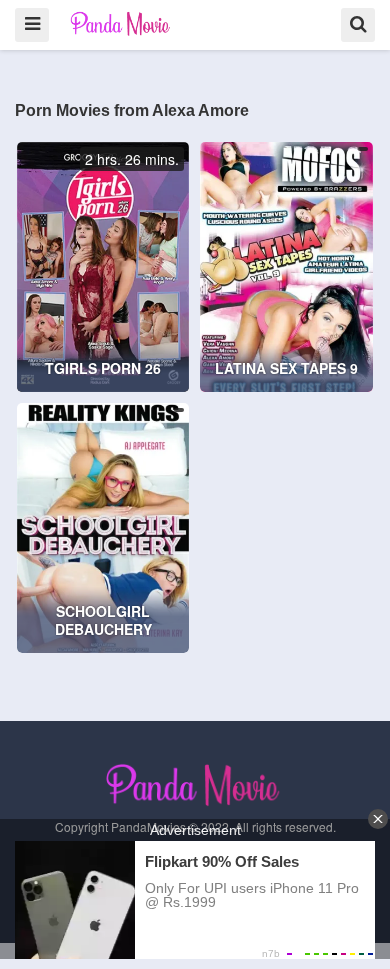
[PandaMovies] (121, 23)
